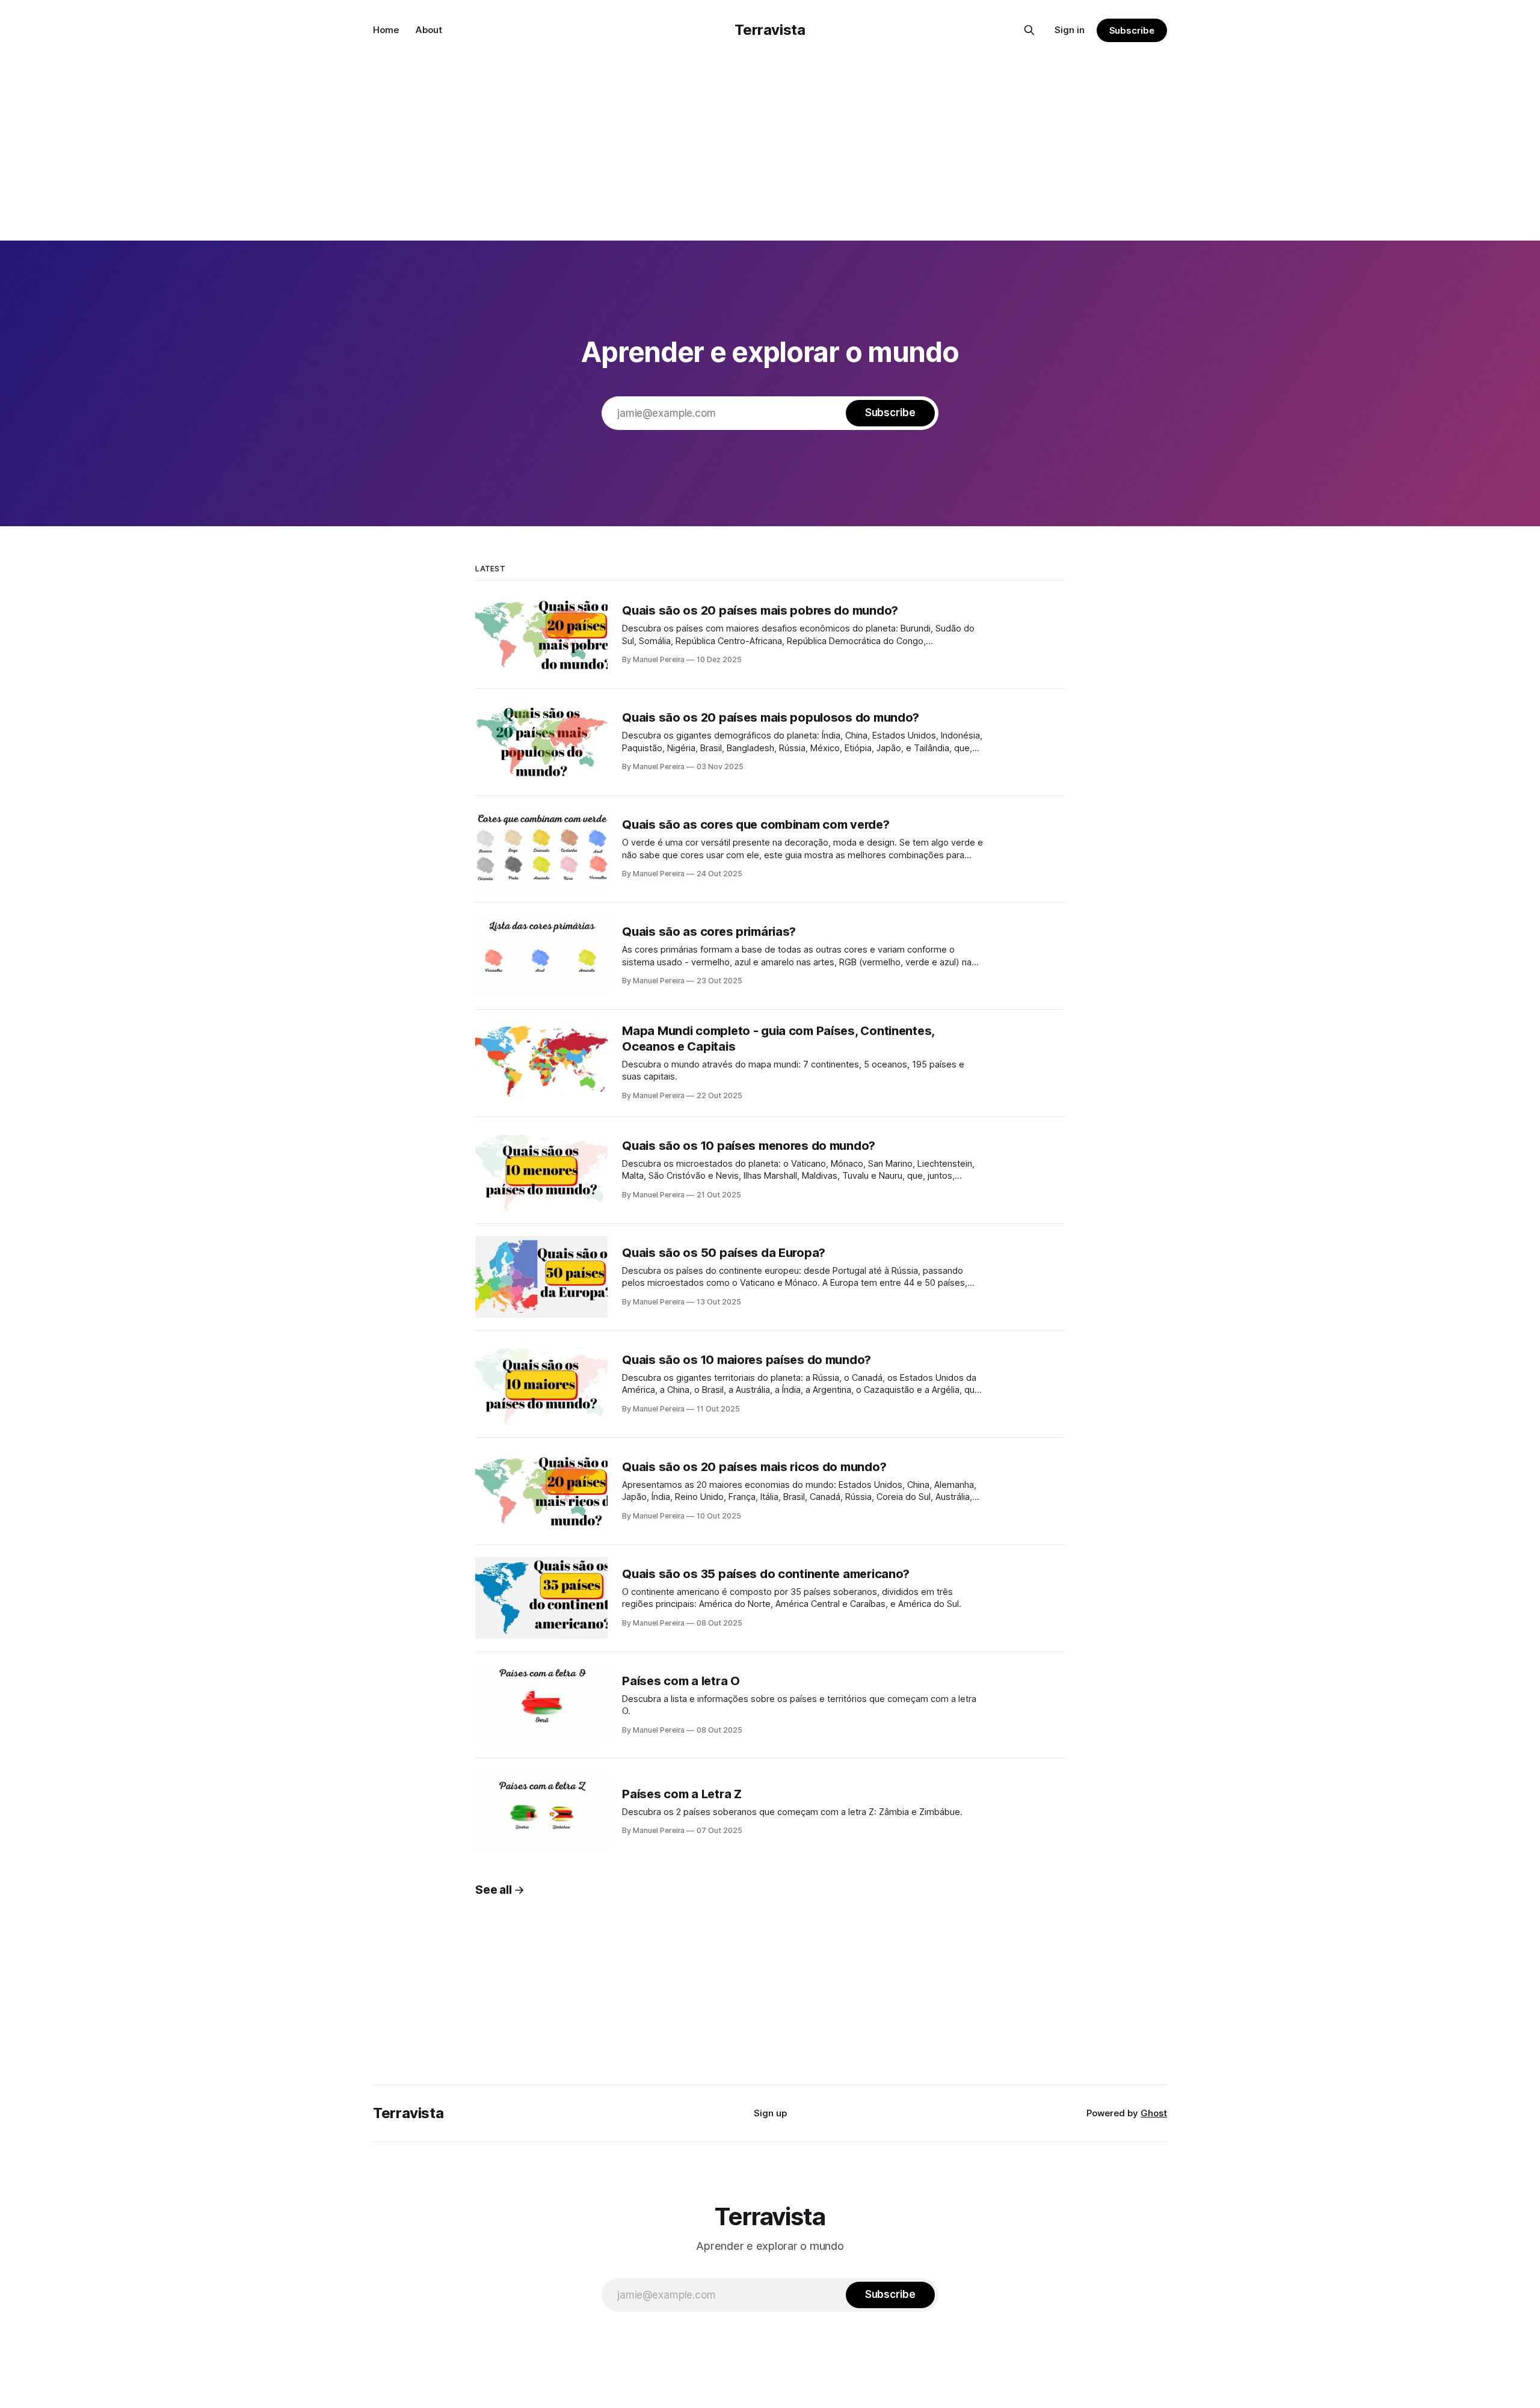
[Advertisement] (770, 150)
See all (493, 1890)
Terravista (770, 30)
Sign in (1070, 30)
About (429, 30)
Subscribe (1132, 30)
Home (386, 30)
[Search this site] (1029, 30)
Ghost (1154, 2113)
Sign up (770, 2113)
